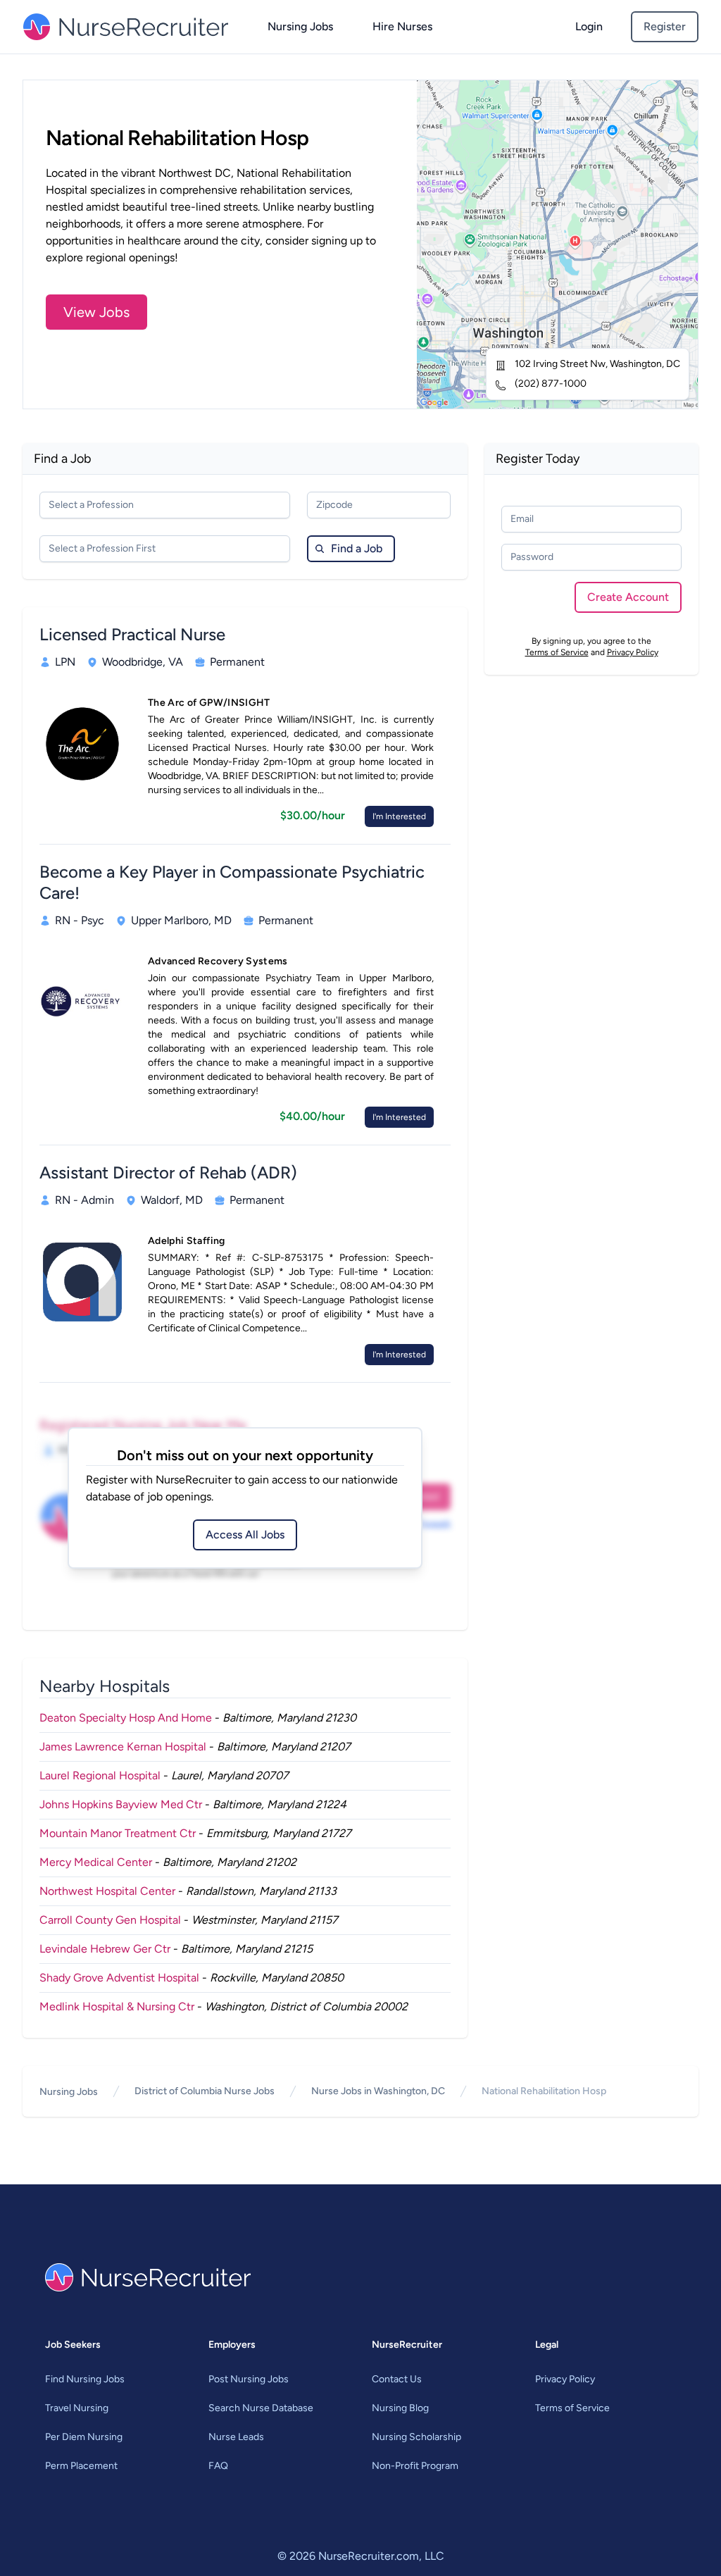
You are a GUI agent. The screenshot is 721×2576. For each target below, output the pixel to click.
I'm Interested (399, 816)
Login (589, 26)
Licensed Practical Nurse (132, 634)
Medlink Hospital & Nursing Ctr (117, 2006)
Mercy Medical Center (96, 1862)
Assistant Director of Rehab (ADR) (168, 1172)
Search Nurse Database (261, 2408)
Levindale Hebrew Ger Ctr (105, 1949)
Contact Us (397, 2379)
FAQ (218, 2466)
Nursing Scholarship (416, 2437)
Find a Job (357, 548)
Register (665, 26)
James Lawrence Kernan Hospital (123, 1747)
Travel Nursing (77, 2408)
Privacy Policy (633, 652)
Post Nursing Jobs (249, 2379)
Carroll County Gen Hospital (110, 1920)
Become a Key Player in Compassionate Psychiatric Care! (232, 882)
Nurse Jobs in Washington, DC (378, 2091)
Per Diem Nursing (84, 2437)
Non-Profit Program (415, 2466)
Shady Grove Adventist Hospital (119, 1978)
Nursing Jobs (300, 26)
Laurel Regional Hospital (100, 1775)
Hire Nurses (402, 26)
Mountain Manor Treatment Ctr (118, 1833)
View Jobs (96, 312)
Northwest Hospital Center (107, 1891)
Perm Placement (81, 2466)
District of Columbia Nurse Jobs (205, 2091)
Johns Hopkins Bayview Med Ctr (121, 1804)
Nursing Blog (400, 2408)
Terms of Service (557, 652)
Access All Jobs (245, 1535)
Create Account (628, 597)
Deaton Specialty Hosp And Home (126, 1718)
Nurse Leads (236, 2437)
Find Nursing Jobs (85, 2379)
